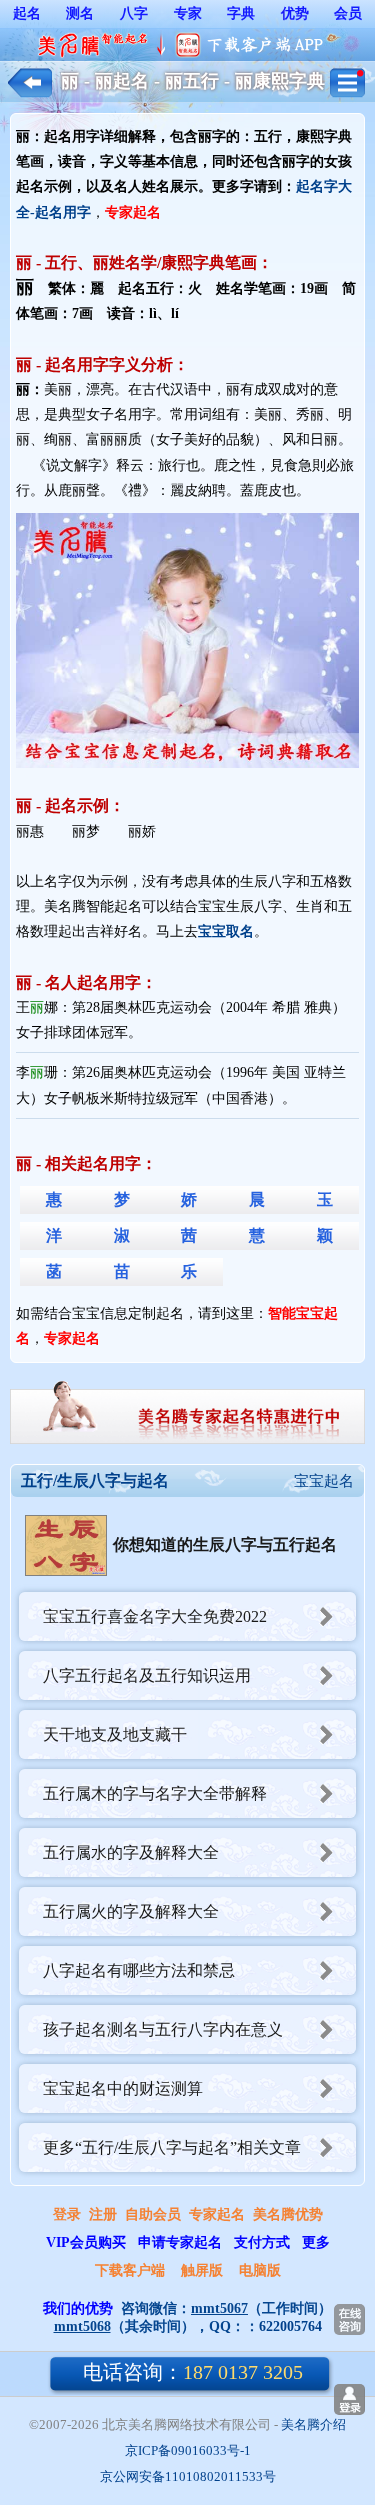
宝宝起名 (324, 1481)
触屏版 (202, 2270)
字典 (241, 13)
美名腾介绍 (313, 2424)
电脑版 (260, 2270)
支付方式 (262, 2242)
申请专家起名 (180, 2242)
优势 (295, 13)
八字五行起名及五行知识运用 (147, 1675)
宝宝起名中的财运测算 (123, 2088)
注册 (103, 2214)
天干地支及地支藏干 (115, 1734)
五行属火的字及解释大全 (131, 1911)
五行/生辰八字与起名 (95, 1480)
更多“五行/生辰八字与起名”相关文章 (172, 2147)
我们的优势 (78, 2308)
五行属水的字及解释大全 (131, 1852)
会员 (348, 13)
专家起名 (217, 2214)
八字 (134, 13)
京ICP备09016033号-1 (188, 2450)
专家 (188, 13)
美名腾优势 (288, 2214)
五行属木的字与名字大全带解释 (155, 1793)
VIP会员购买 (86, 2242)
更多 (316, 2242)
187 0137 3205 (193, 2372)
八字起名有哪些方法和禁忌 (139, 1970)
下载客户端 (130, 2270)
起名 (27, 13)
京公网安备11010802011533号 (188, 2476)
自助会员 (153, 2214)
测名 (80, 13)
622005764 (290, 2326)
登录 (67, 2214)
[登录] (349, 2399)
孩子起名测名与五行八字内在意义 (163, 2029)
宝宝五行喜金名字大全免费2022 (155, 1616)
